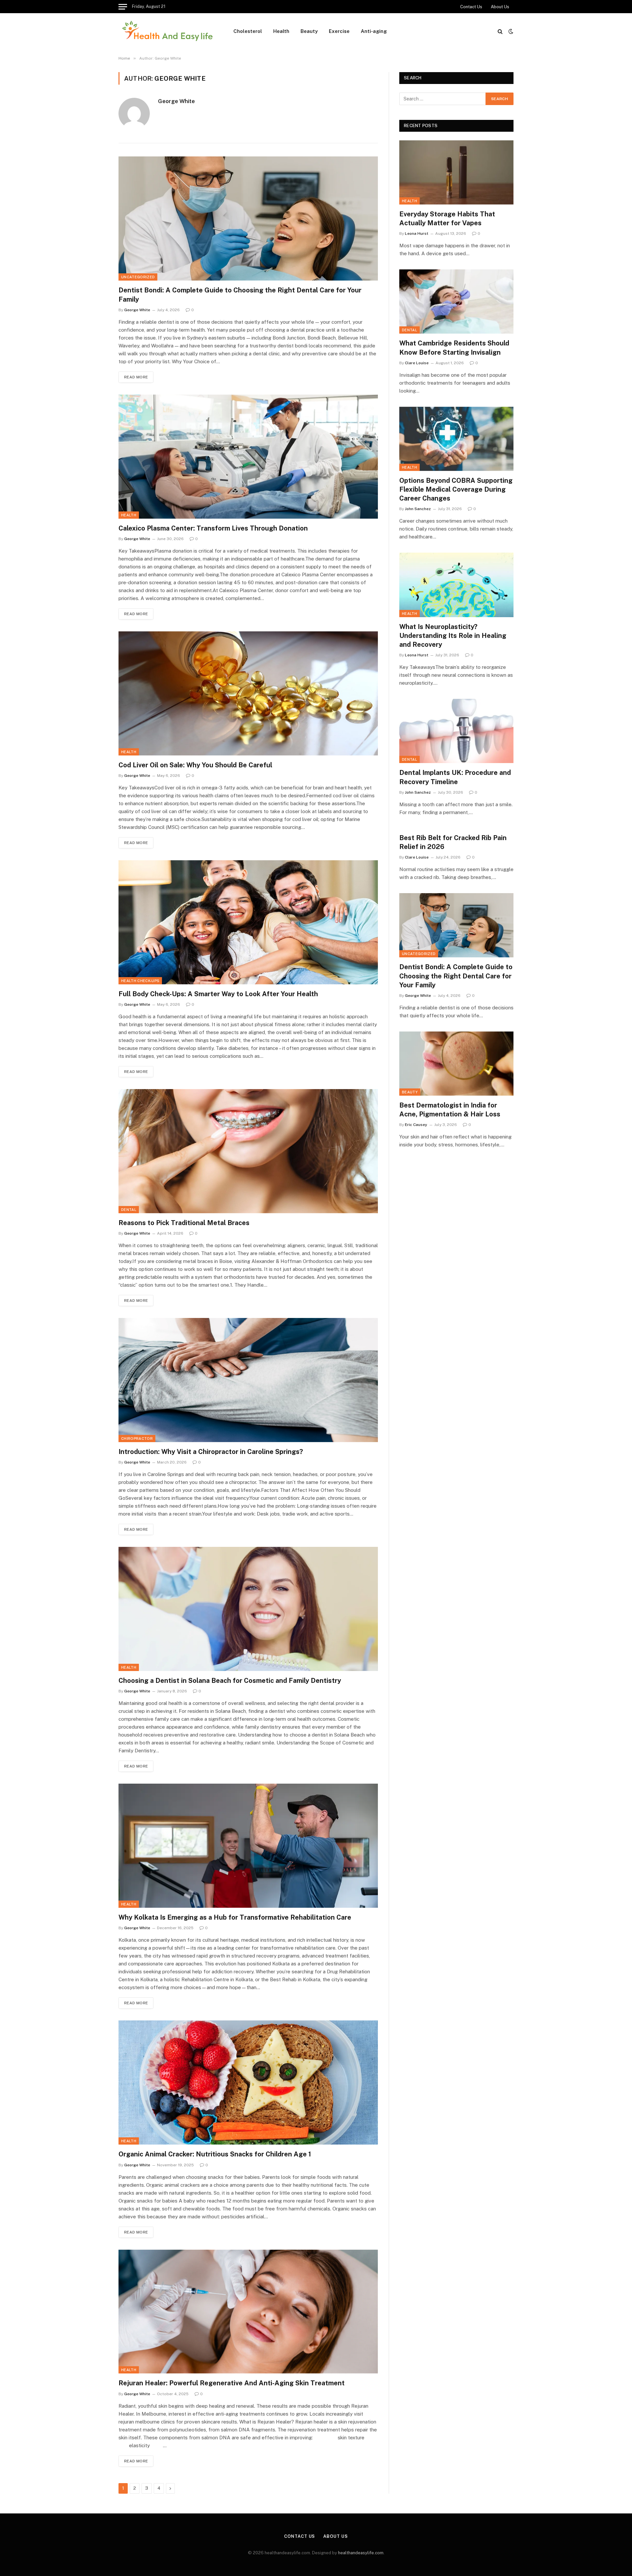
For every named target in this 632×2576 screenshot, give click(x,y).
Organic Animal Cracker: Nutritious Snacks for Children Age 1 (215, 2154)
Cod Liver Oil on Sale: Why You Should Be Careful (195, 765)
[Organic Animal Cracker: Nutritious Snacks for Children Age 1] (248, 2083)
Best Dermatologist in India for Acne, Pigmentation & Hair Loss (450, 1110)
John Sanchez (418, 509)
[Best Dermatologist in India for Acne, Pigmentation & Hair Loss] (456, 1064)
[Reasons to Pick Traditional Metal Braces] (248, 1151)
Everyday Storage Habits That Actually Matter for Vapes (447, 219)
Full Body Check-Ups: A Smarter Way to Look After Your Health (218, 994)
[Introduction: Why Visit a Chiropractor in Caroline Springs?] (248, 1380)
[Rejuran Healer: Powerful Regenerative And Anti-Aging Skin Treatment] (248, 2312)
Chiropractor (137, 1439)
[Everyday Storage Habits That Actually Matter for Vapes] (456, 172)
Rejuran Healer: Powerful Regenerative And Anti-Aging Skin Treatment (232, 2383)
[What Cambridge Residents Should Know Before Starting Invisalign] (456, 301)
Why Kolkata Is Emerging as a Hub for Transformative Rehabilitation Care (235, 1917)
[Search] (500, 31)
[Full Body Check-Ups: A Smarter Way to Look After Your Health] (248, 922)
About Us (500, 7)
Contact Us (471, 7)
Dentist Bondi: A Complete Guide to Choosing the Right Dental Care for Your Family (240, 295)
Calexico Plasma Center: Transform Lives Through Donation (213, 528)
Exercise (339, 31)
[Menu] (123, 7)
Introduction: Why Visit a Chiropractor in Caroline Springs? (211, 1452)
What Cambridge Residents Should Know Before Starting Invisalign (454, 348)
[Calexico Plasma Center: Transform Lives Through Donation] (248, 457)
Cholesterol (248, 31)
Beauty (309, 31)
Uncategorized (138, 277)
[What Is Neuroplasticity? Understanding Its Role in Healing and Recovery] (456, 585)
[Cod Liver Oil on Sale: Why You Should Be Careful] (248, 693)
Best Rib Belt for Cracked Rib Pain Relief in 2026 (453, 842)
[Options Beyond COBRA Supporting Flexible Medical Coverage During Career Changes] (456, 439)
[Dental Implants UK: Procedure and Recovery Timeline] (456, 731)
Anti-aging (374, 31)
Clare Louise (417, 363)
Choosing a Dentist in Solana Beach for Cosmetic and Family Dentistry (230, 1681)
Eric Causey (416, 1125)
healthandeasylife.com (361, 2553)
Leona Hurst (417, 233)
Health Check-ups (140, 981)
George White (176, 101)
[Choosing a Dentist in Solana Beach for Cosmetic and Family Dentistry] (248, 1609)
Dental (129, 1210)
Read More (136, 377)
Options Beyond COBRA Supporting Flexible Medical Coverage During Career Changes (456, 489)
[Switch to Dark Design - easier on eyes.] (510, 31)
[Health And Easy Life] (167, 31)
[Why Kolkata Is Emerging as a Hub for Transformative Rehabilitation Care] (248, 1846)
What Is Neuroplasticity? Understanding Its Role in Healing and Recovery (453, 636)
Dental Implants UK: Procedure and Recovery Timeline (455, 777)
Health (281, 31)
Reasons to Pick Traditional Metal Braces (184, 1223)
